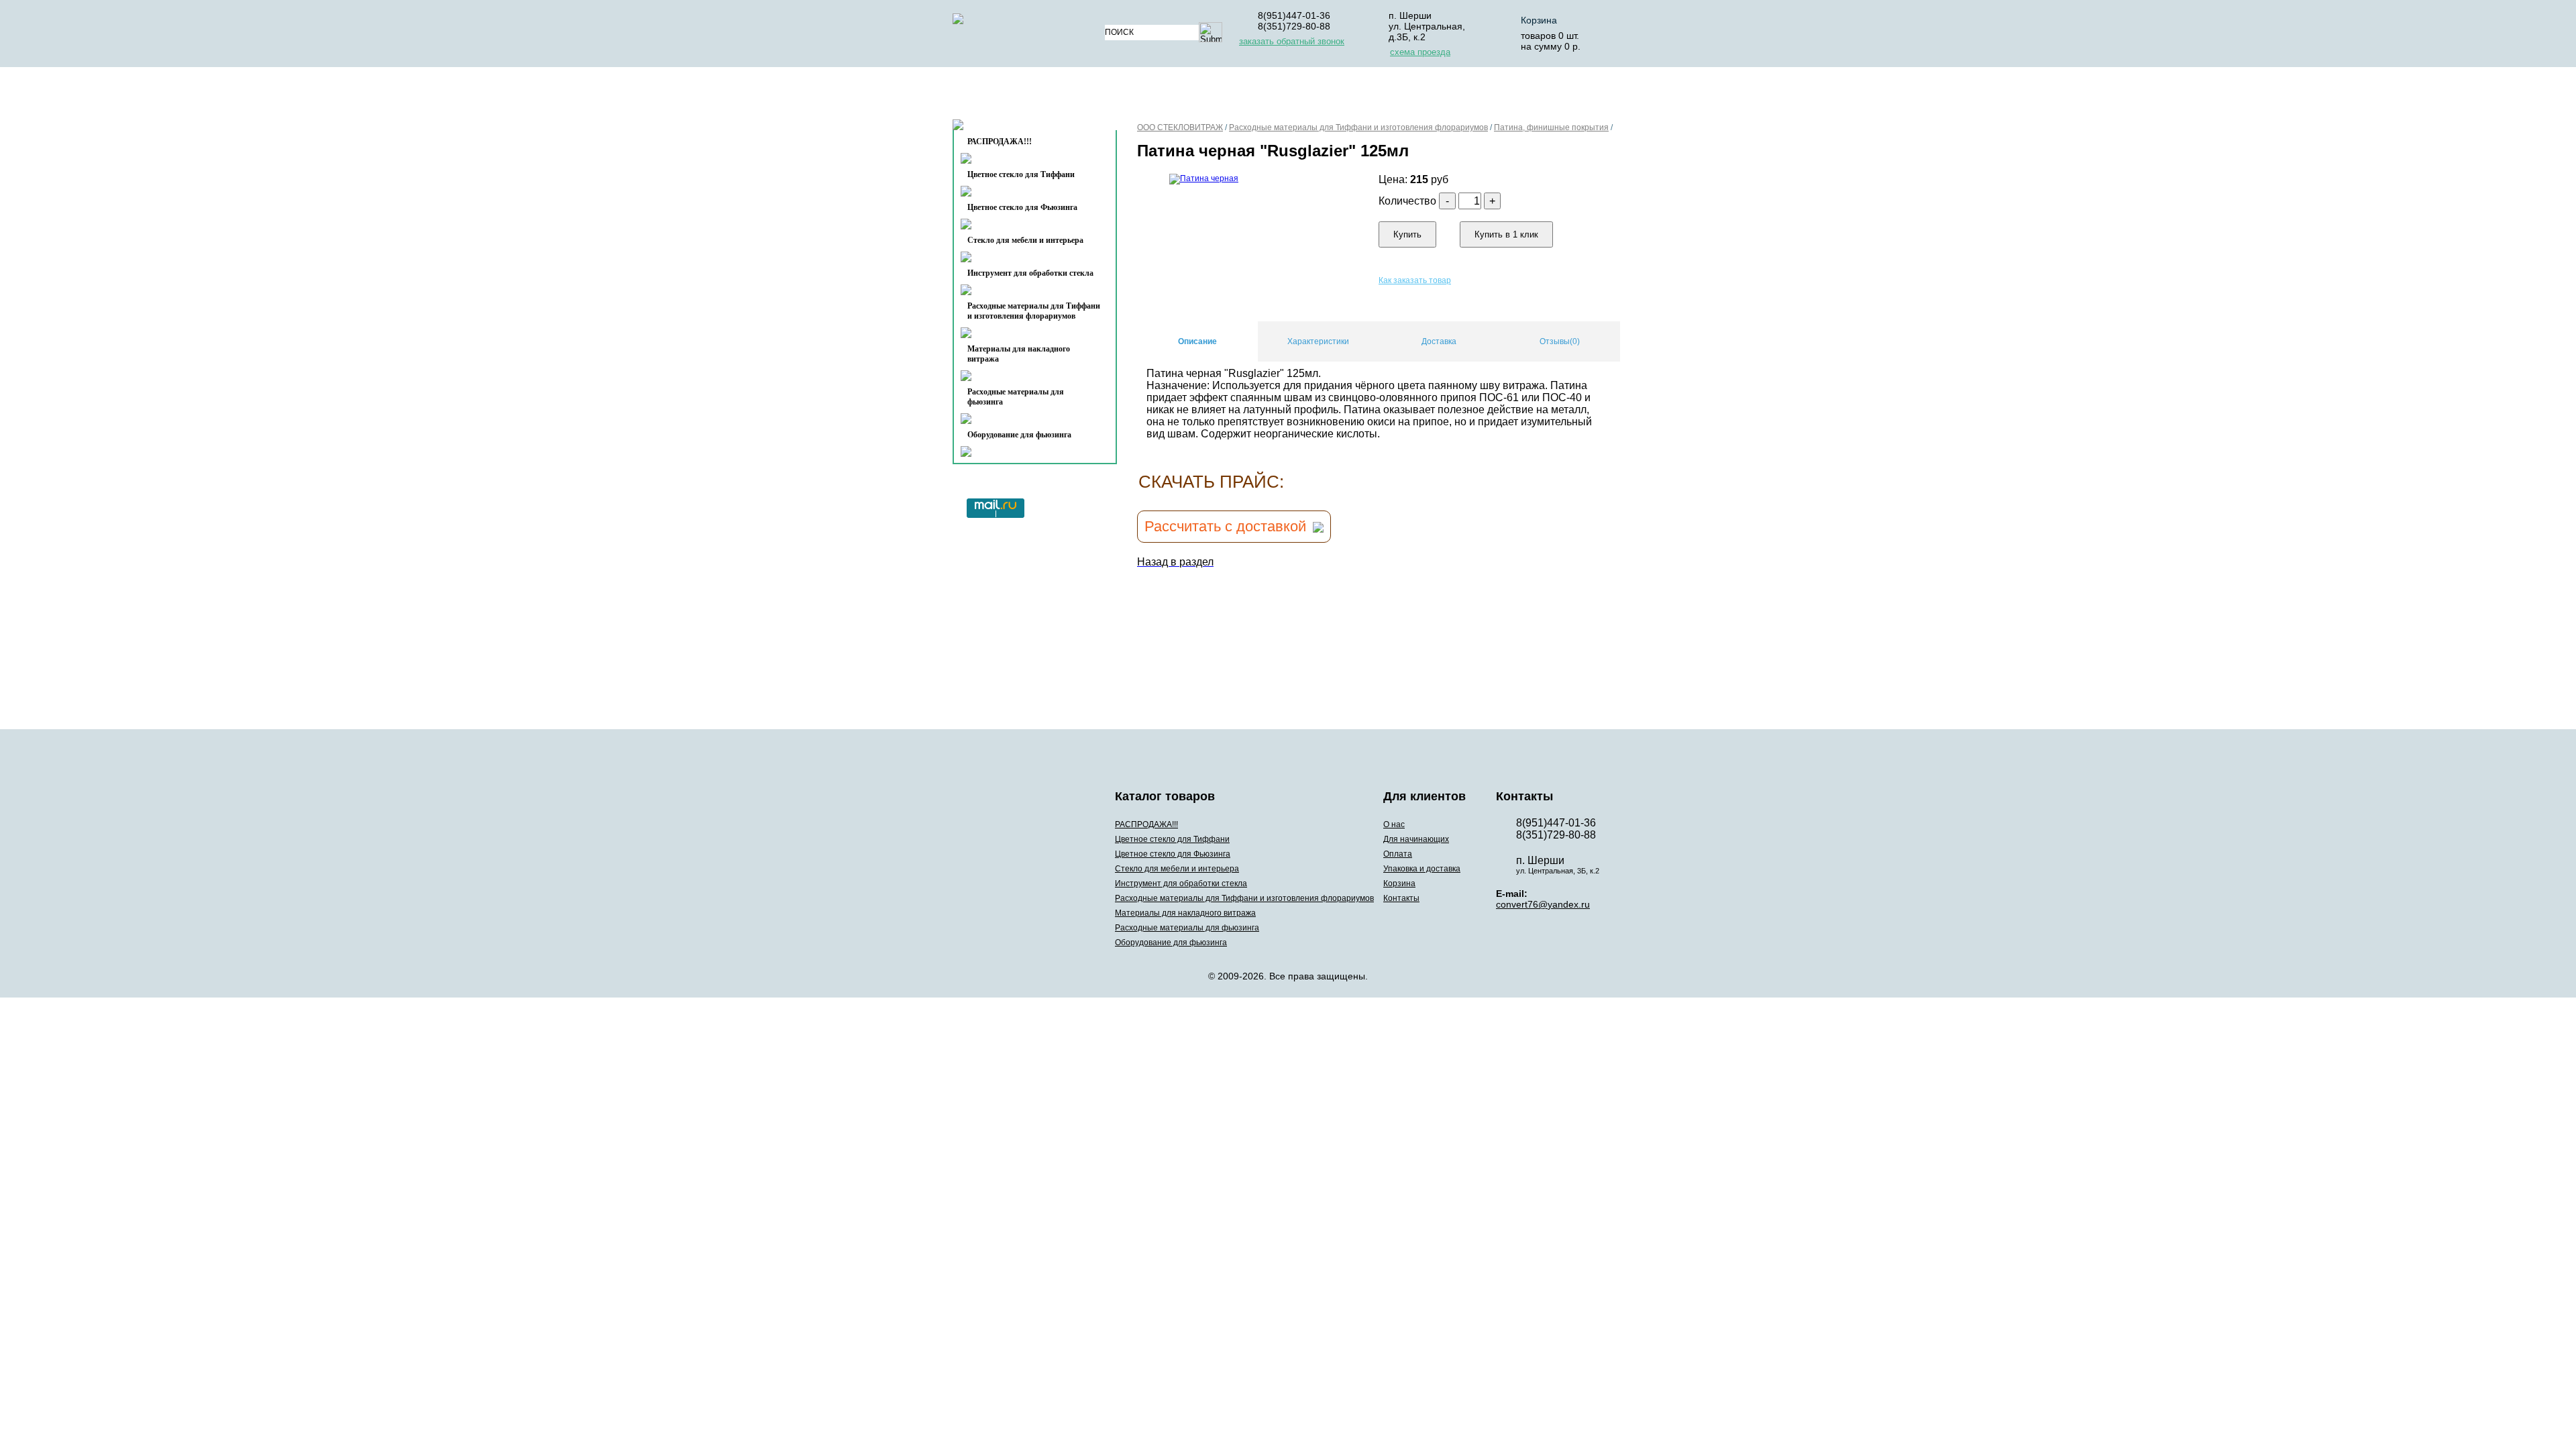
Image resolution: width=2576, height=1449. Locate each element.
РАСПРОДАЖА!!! (1146, 824)
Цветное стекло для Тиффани (1021, 174)
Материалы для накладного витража (1019, 354)
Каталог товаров (1029, 96)
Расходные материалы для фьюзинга (1016, 397)
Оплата (1314, 96)
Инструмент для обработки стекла (1030, 273)
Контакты (1007, 128)
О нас (1139, 96)
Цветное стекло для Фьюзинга (1022, 207)
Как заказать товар (1415, 280)
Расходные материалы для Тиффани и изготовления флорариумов (1034, 311)
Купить (1407, 234)
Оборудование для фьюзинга (1019, 435)
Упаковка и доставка (1417, 96)
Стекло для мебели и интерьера (1025, 240)
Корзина (1539, 20)
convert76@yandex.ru (1543, 904)
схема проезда (1420, 52)
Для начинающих (1223, 96)
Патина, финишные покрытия (1551, 127)
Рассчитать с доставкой (1225, 526)
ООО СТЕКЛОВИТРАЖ (1180, 127)
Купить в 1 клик (1506, 234)
